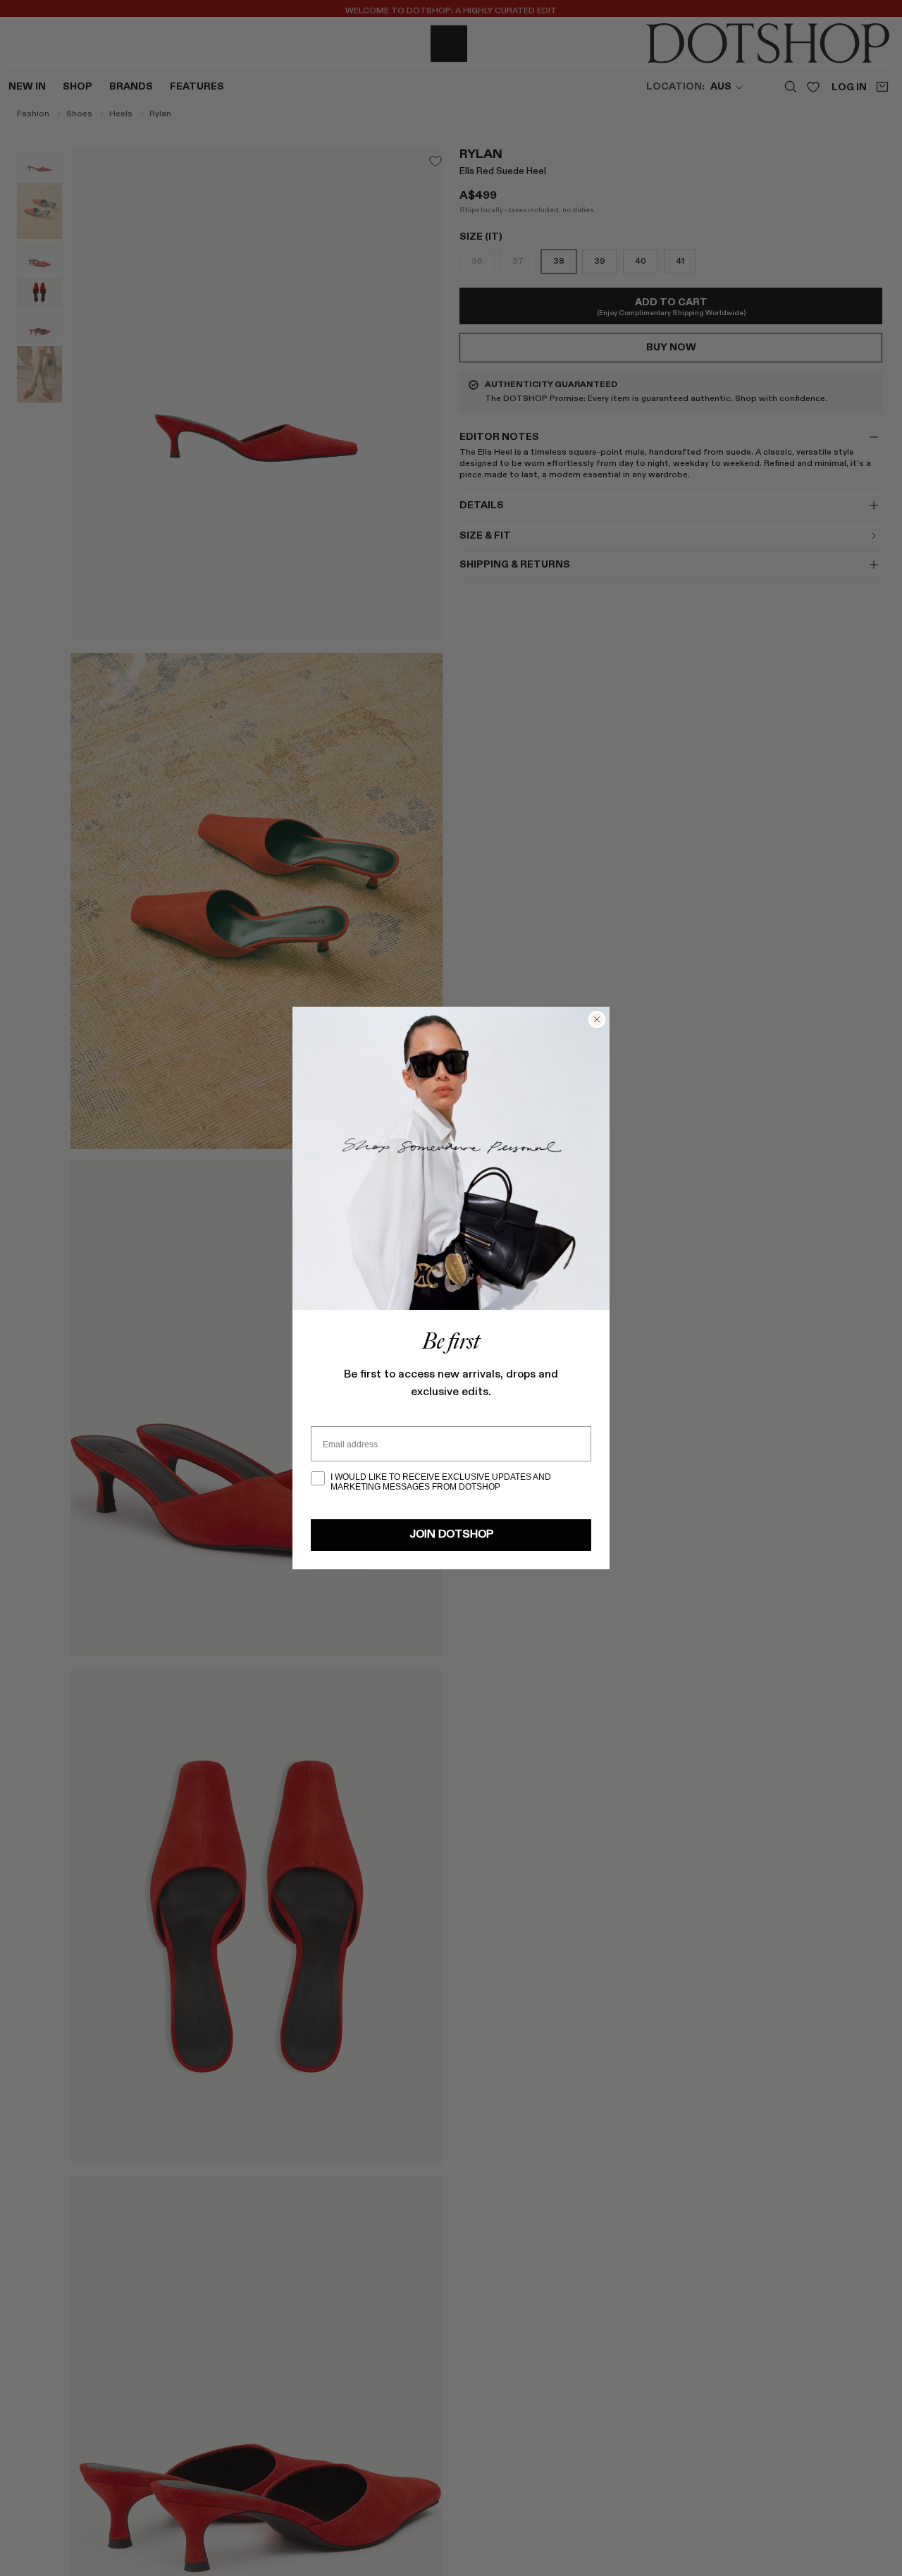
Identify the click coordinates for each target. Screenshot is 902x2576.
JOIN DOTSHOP (451, 1535)
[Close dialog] (597, 1019)
